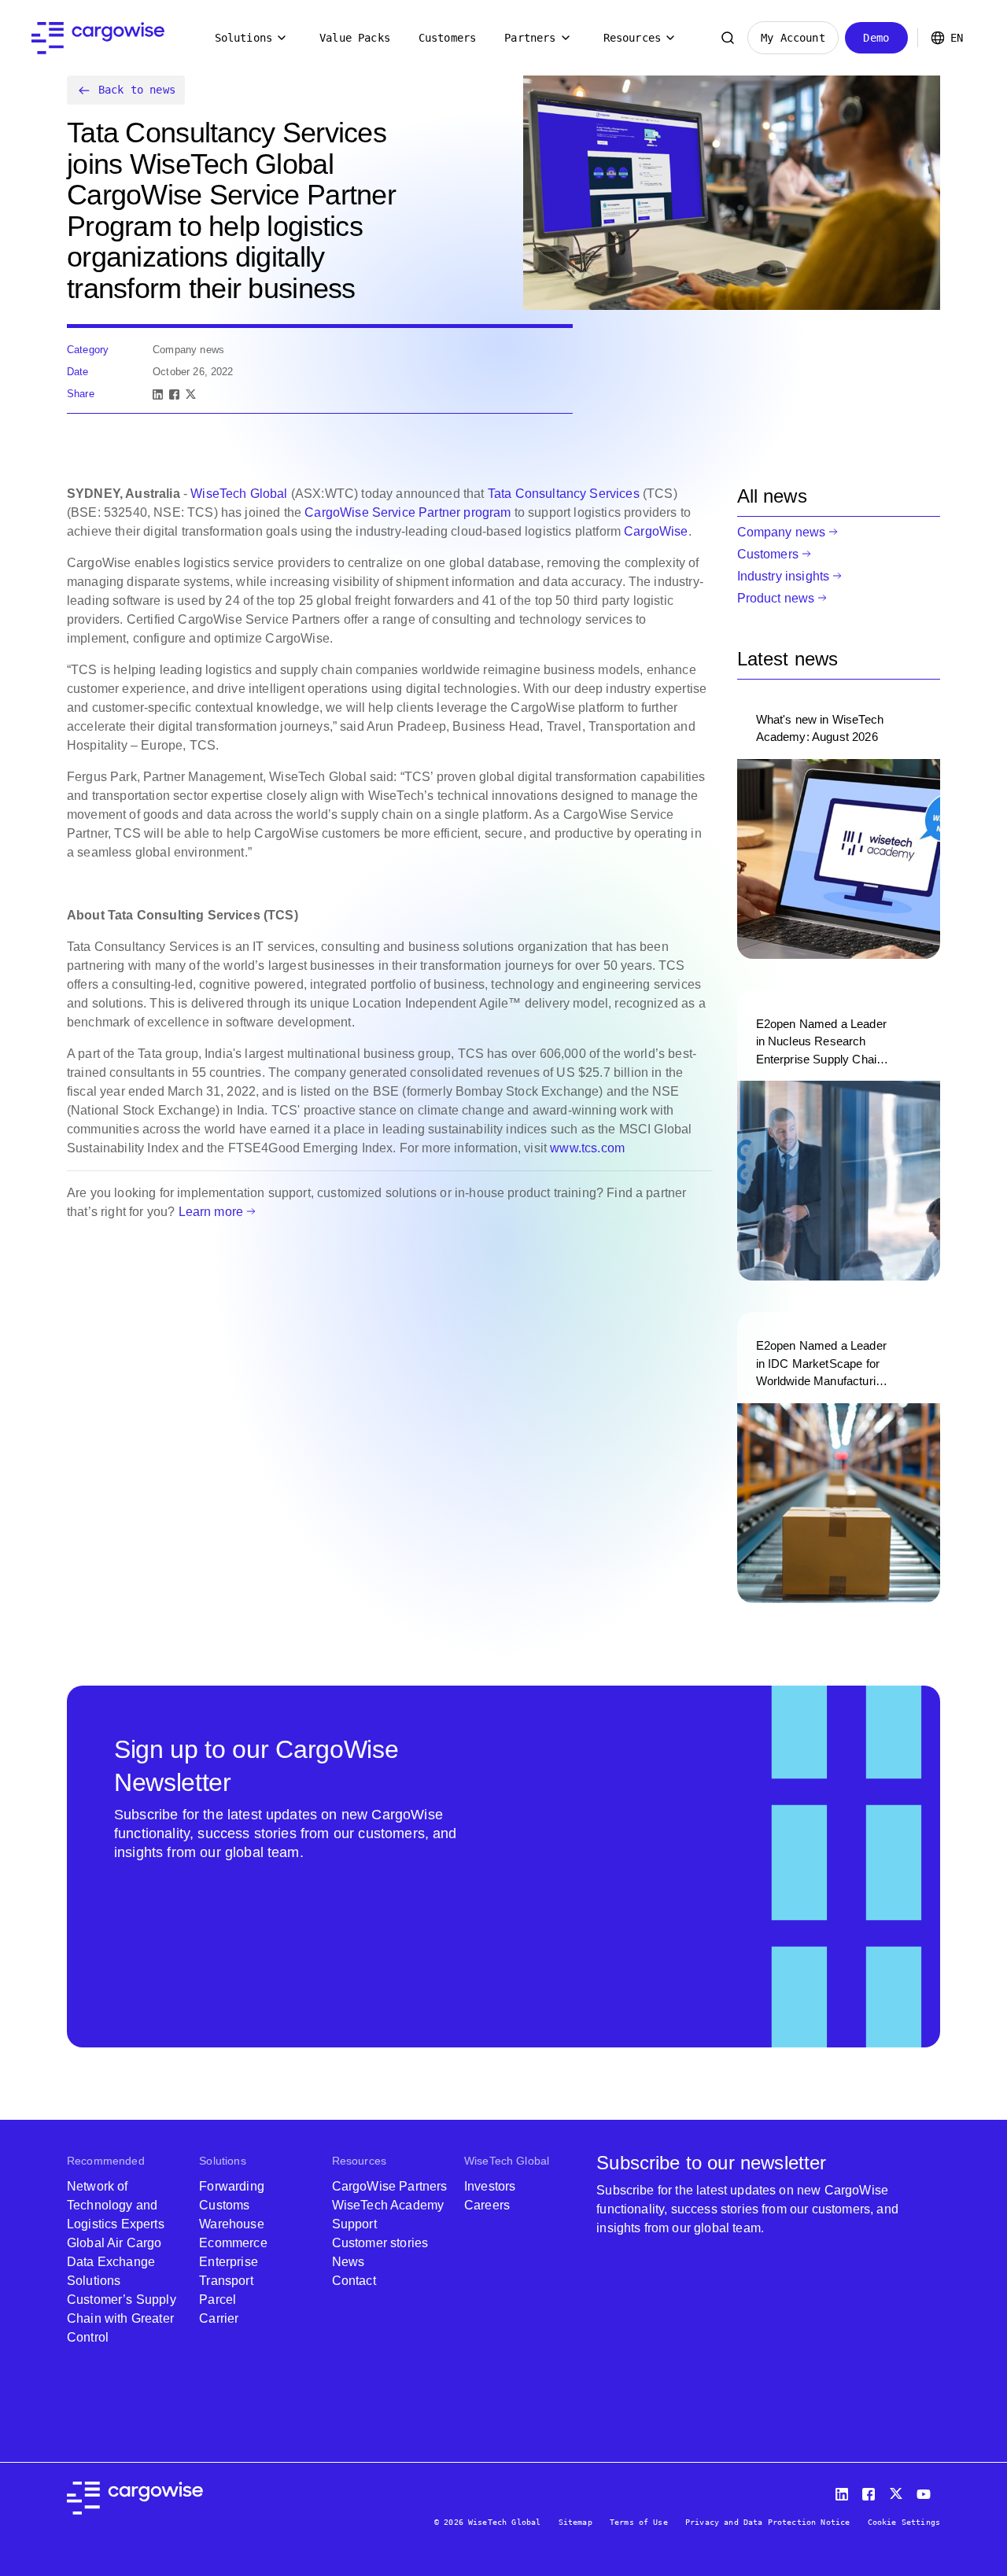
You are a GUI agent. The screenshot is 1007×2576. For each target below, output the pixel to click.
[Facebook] (174, 394)
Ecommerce (233, 2243)
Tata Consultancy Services (564, 494)
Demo (876, 38)
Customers (447, 38)
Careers (487, 2205)
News (349, 2262)
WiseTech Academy (388, 2205)
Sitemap (575, 2522)
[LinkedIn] (158, 394)
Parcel (218, 2300)
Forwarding (232, 2186)
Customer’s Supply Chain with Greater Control (122, 2318)
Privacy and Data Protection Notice (767, 2522)
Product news (776, 598)
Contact (354, 2281)
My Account (793, 38)
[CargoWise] (98, 38)
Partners (530, 38)
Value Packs (355, 38)
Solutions (243, 38)
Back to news (137, 90)
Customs (224, 2205)
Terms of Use (639, 2522)
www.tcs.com (587, 1148)
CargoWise (656, 531)
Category (88, 350)
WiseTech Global (239, 494)
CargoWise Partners (390, 2186)
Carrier (219, 2318)
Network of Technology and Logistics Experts (116, 2205)
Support (354, 2224)
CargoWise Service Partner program (408, 512)
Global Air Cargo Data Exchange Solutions (114, 2262)
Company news (782, 532)
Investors (490, 2186)
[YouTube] (927, 2491)
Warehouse (231, 2224)
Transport (226, 2281)
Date (78, 372)
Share (81, 394)
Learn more (211, 1212)
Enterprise (229, 2262)
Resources (632, 38)
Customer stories (380, 2243)
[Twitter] (898, 2491)
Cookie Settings (904, 2522)
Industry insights (784, 576)
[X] (191, 394)
